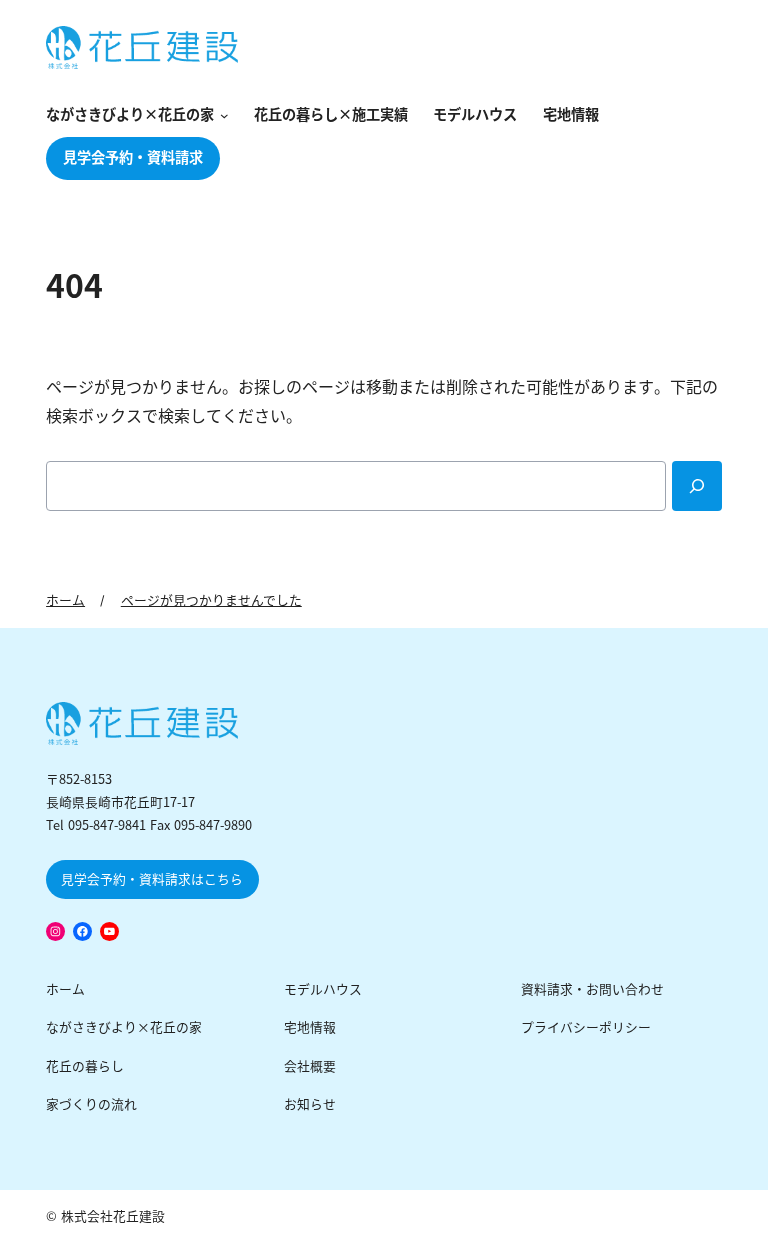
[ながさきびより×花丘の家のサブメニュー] (221, 116)
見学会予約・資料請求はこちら (152, 879)
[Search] (697, 486)
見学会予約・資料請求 (133, 158)
